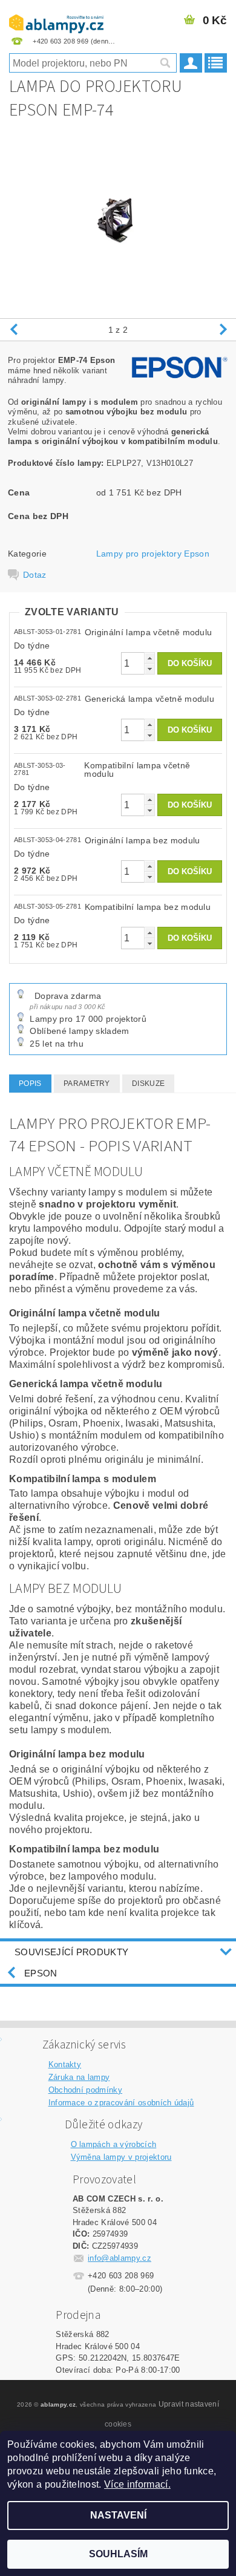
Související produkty (71, 1952)
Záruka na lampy (79, 2077)
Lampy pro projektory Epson (153, 554)
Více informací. (137, 2484)
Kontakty (65, 2064)
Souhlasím (118, 2554)
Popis (30, 1084)
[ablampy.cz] (56, 16)
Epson (41, 1973)
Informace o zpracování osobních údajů (121, 2103)
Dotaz (35, 575)
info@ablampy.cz (120, 2258)
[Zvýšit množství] (149, 658)
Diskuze (148, 1084)
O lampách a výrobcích (114, 2144)
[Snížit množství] (149, 669)
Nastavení (118, 2515)
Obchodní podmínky (85, 2090)
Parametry (87, 1084)
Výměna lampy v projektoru (121, 2157)
